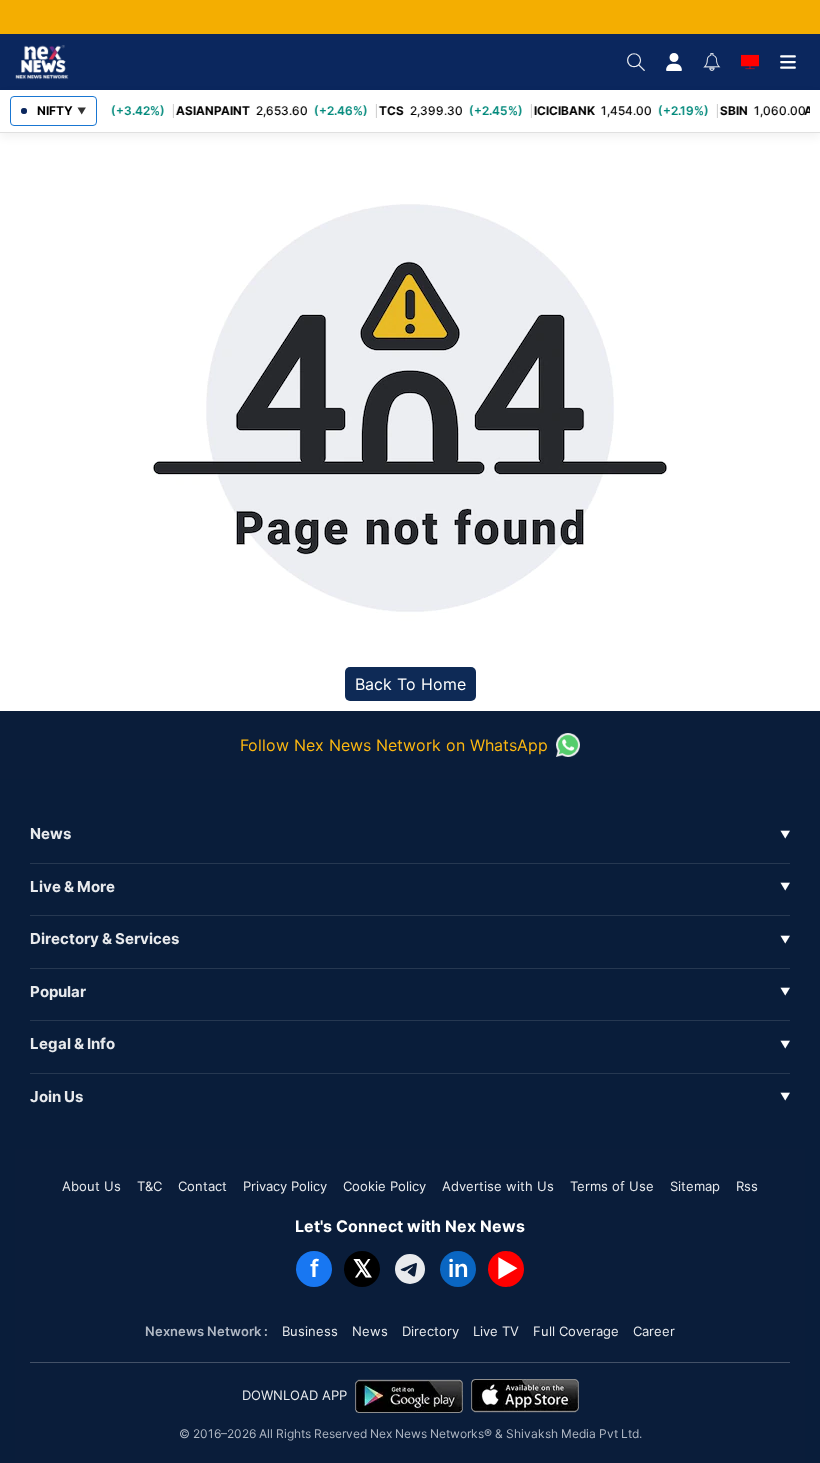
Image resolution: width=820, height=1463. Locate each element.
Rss (747, 1186)
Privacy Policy (285, 1186)
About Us (91, 1186)
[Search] (636, 62)
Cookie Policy (384, 1186)
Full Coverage (576, 1331)
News (370, 1331)
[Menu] (788, 62)
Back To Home (410, 684)
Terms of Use (612, 1186)
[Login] (674, 62)
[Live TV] (750, 62)
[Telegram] (410, 1269)
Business (310, 1331)
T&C (149, 1186)
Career (654, 1331)
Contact (202, 1186)
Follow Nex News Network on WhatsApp (394, 745)
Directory (430, 1331)
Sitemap (695, 1186)
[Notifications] (712, 62)
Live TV (496, 1331)
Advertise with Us (498, 1186)
